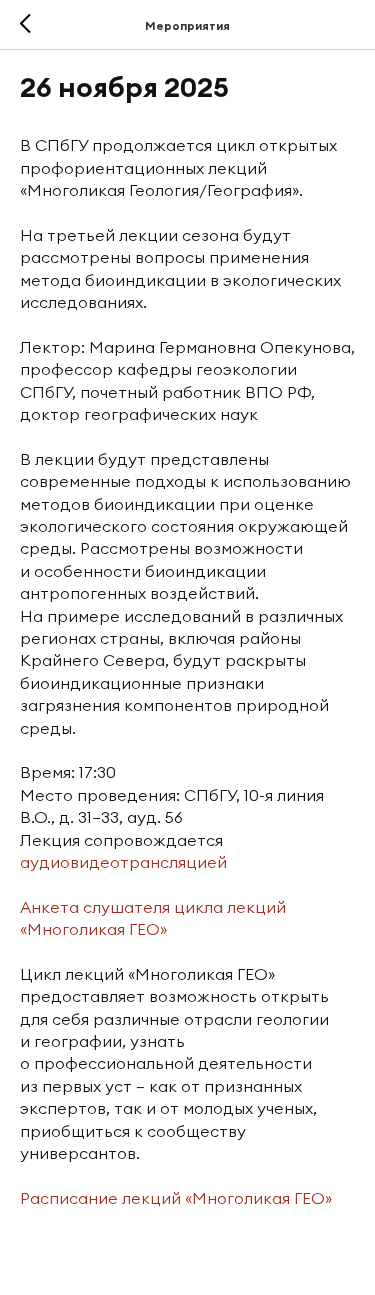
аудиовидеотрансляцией (123, 862)
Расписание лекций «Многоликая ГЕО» (176, 1198)
